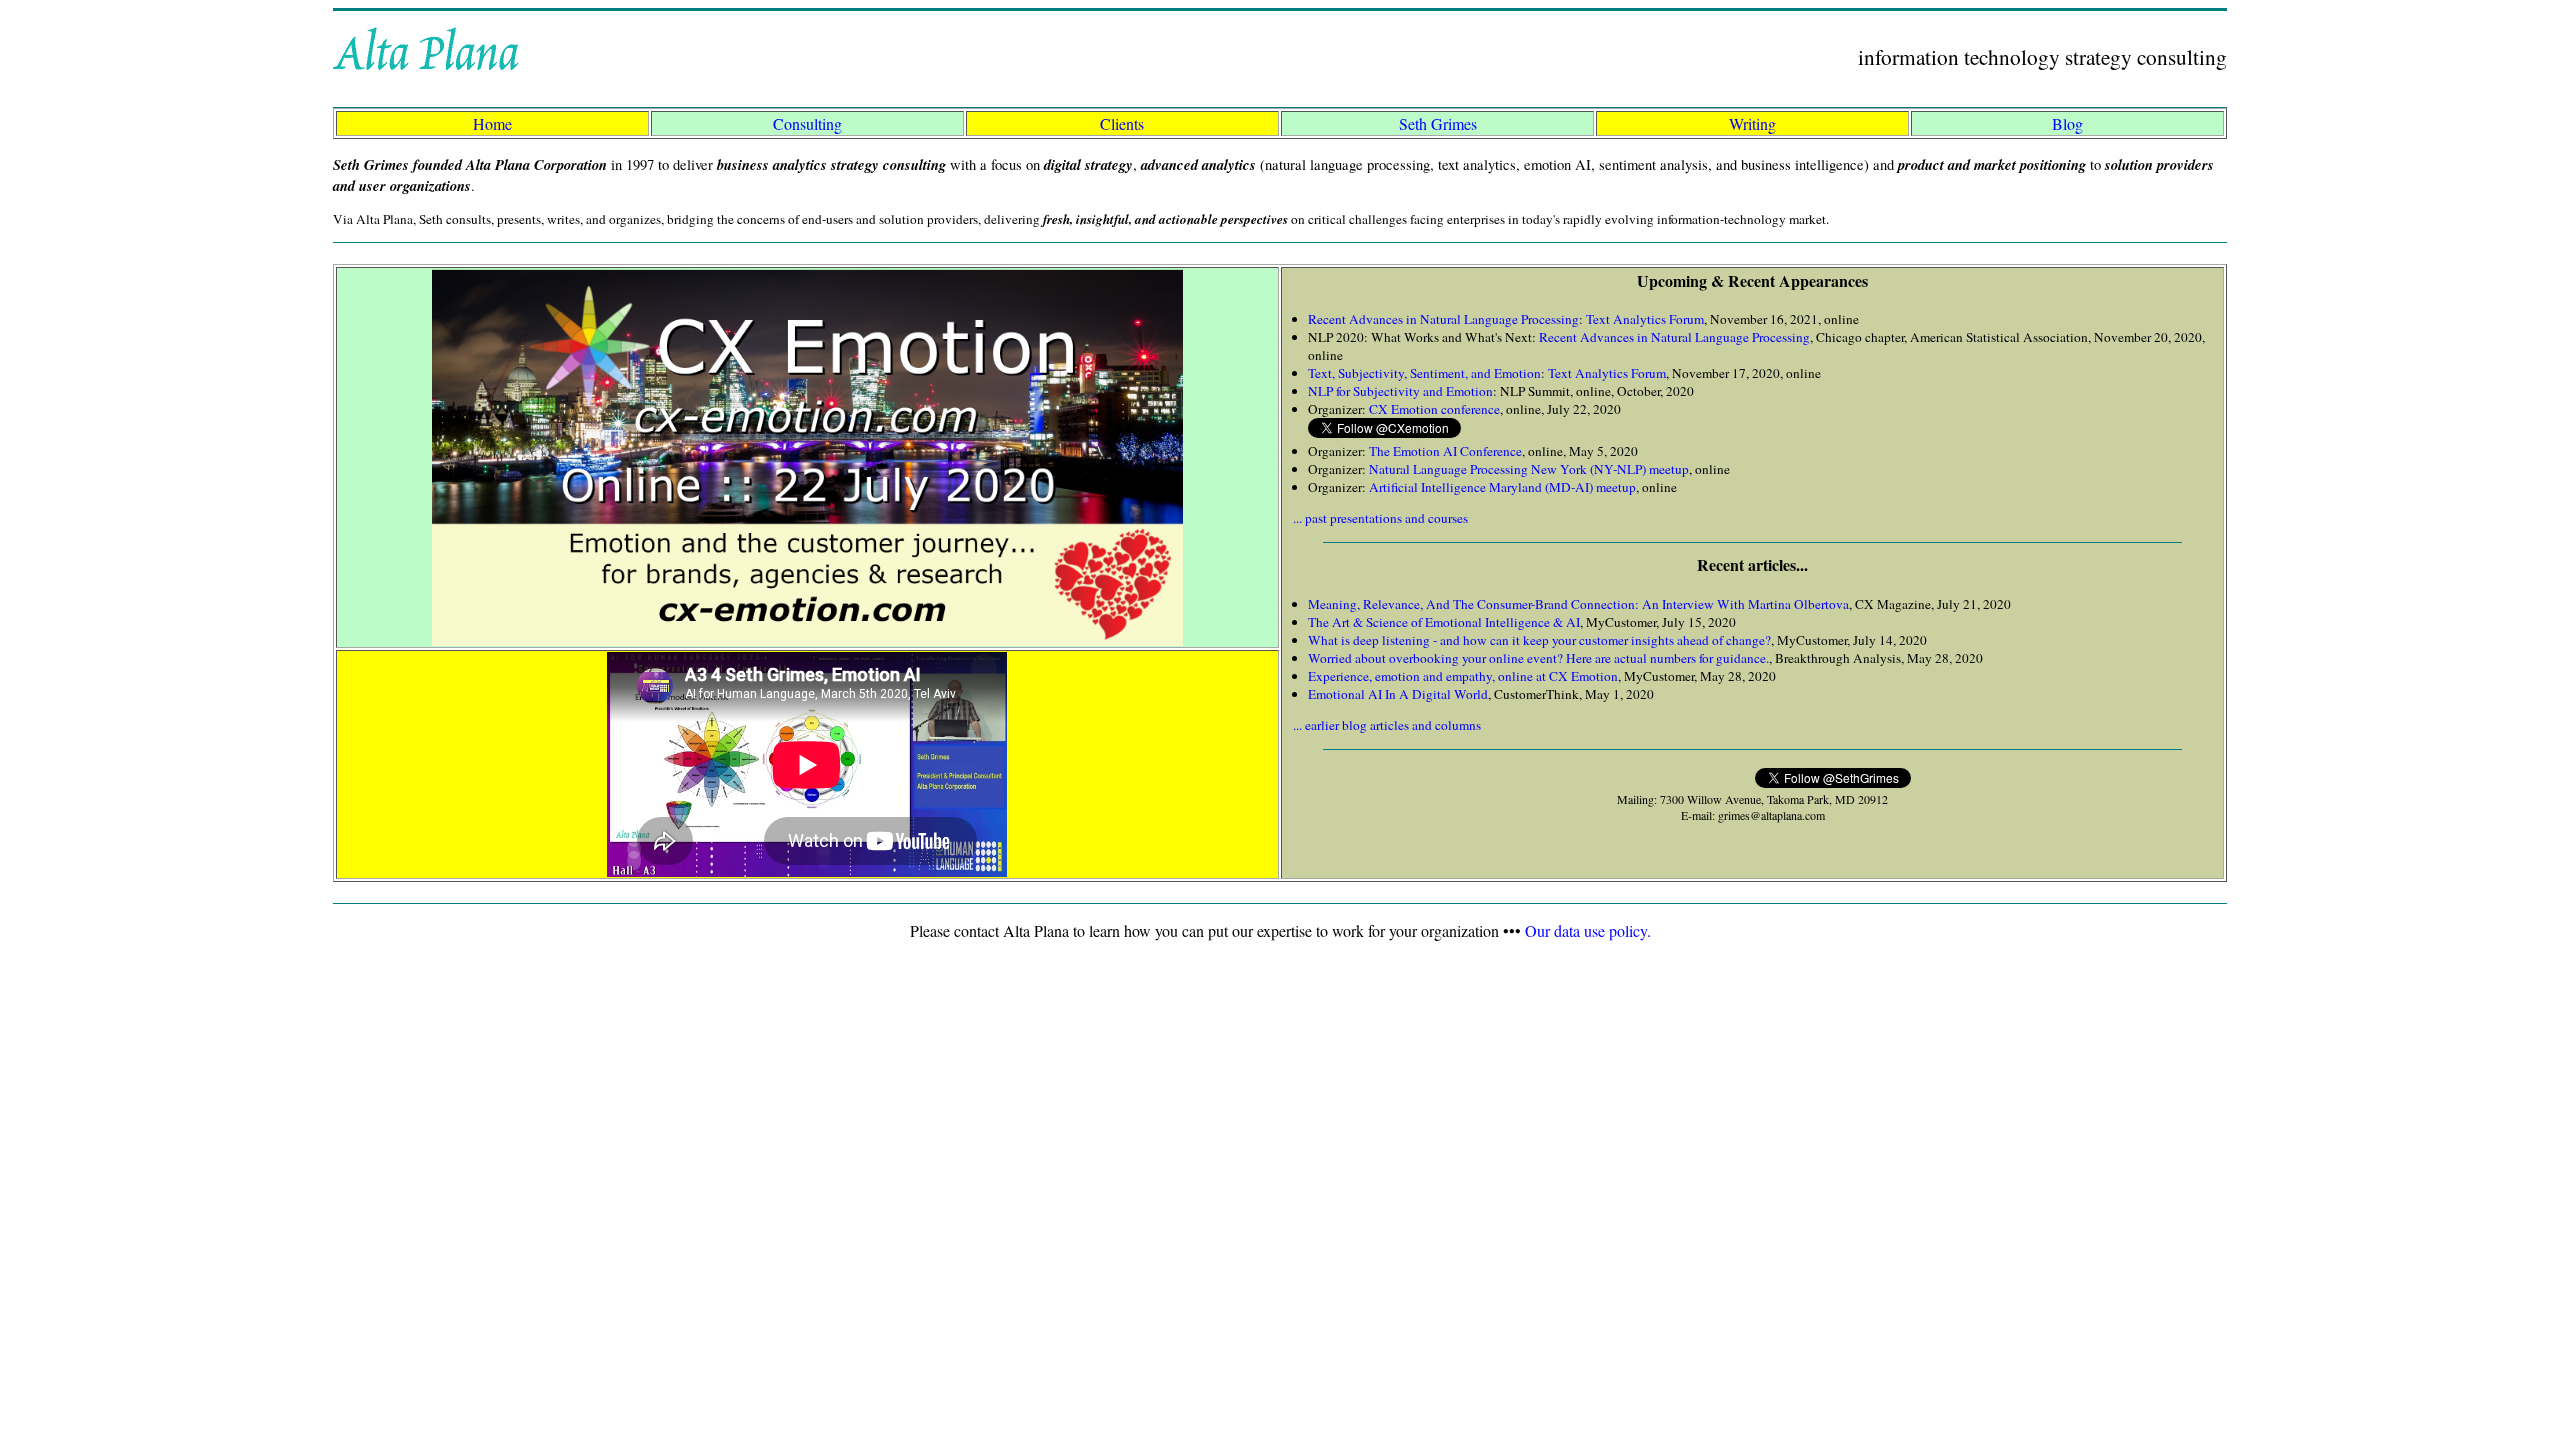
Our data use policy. (1588, 930)
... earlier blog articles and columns (1387, 725)
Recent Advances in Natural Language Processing (1443, 319)
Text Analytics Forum (1645, 319)
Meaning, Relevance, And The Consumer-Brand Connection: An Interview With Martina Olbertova (1578, 604)
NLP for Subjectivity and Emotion (1400, 391)
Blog (2067, 123)
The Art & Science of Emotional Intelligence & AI (1444, 622)
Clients (1122, 123)
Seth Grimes (1438, 123)
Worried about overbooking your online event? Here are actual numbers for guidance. (1538, 658)
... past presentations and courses (1380, 518)
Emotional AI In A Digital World (1398, 694)
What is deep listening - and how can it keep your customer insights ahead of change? (1539, 640)
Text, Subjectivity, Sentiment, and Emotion (1424, 373)
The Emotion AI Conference (1445, 451)
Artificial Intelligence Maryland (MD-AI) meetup (1502, 487)
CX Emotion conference (1434, 409)
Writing (1752, 123)
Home (492, 123)
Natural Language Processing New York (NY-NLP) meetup (1529, 469)
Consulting (807, 123)
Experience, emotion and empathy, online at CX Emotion (1463, 676)
